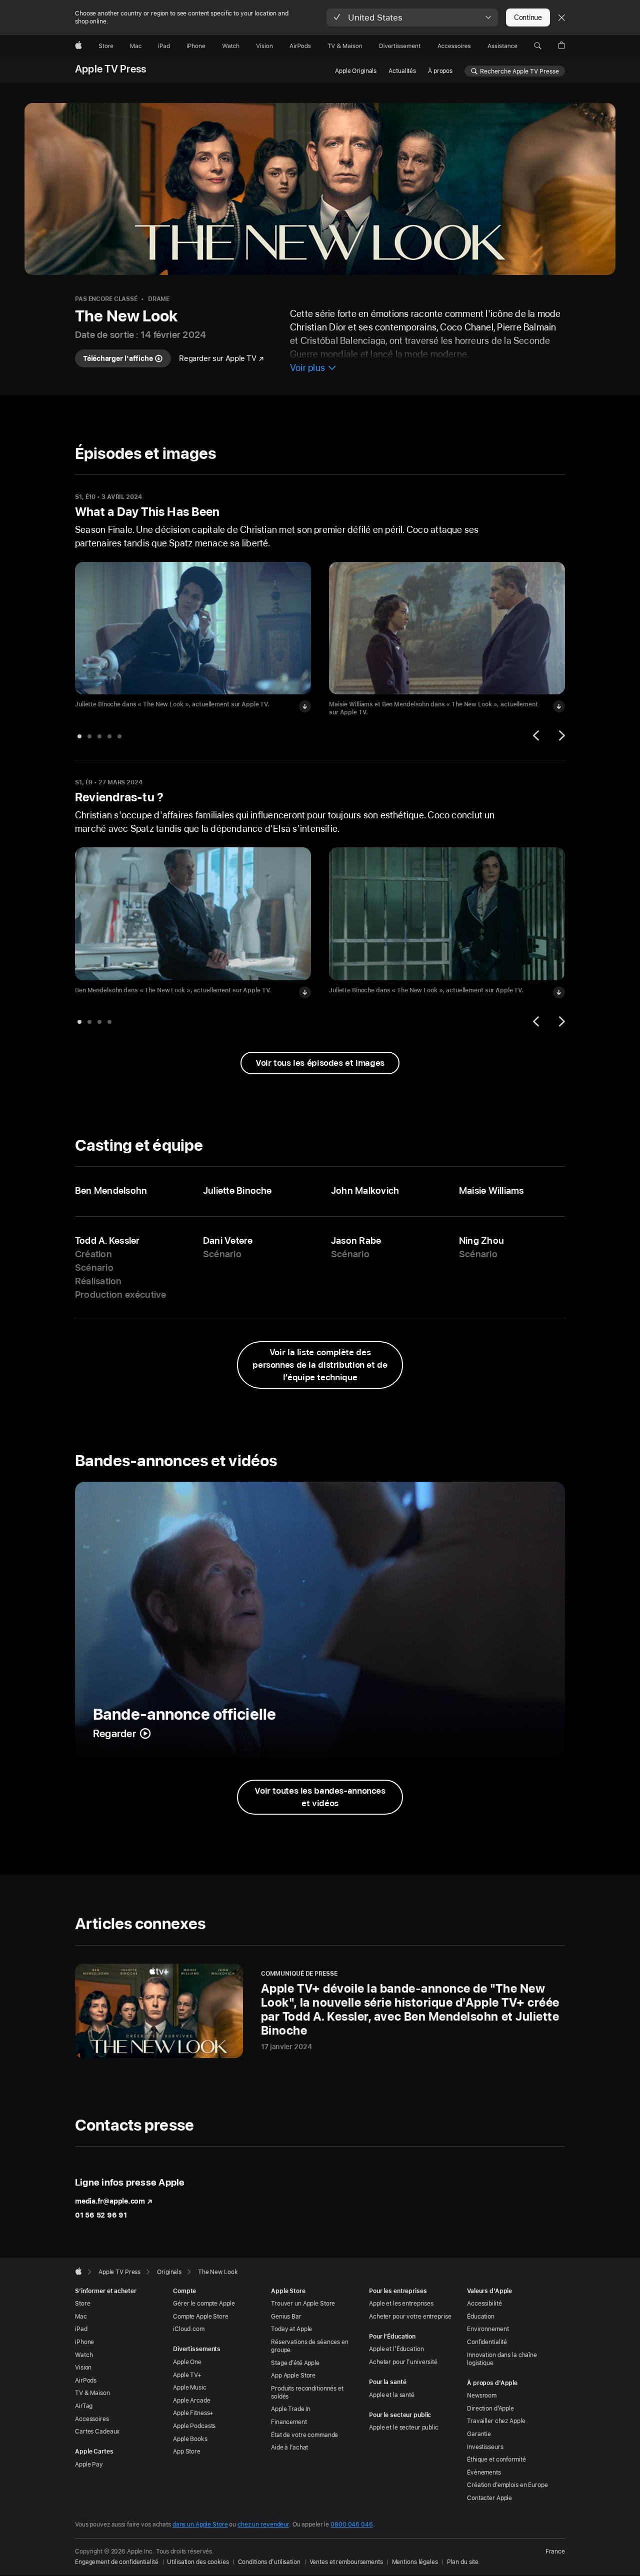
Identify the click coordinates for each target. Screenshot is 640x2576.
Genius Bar (286, 2317)
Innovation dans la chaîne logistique (502, 2359)
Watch (84, 2355)
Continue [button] (528, 17)
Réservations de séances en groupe (310, 2346)
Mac (81, 2317)
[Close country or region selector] (561, 17)
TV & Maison (92, 2393)
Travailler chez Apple (496, 2421)
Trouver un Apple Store (303, 2304)
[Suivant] (560, 735)
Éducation (481, 2317)
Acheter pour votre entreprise (410, 2317)
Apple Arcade (192, 2401)
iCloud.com (189, 2329)
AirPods (86, 2381)
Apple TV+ (187, 2375)
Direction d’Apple (490, 2409)
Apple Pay (89, 2465)
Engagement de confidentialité (117, 2562)
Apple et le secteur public (404, 2428)
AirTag (84, 2406)
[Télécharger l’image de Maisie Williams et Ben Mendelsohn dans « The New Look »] (559, 706)
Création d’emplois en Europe (507, 2485)
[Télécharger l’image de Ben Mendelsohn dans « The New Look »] (305, 992)
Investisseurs (485, 2447)
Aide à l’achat (289, 2448)
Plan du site (463, 2562)
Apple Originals (356, 71)
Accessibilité (484, 2304)
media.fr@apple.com (110, 2201)
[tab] (79, 736)
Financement (289, 2422)
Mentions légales (415, 2562)
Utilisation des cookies (198, 2562)
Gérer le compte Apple (204, 2304)
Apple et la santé (392, 2395)
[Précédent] (537, 735)
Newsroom (482, 2396)
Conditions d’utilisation (269, 2562)
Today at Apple (291, 2329)
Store (82, 2304)
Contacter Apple (489, 2498)
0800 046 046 (352, 2525)
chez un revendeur (263, 2525)
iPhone (84, 2342)
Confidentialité (487, 2342)
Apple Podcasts (194, 2426)
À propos (440, 71)
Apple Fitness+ (193, 2413)
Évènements (484, 2473)
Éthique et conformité (496, 2460)
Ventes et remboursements (346, 2562)
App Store (187, 2452)
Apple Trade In (291, 2409)
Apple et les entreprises (401, 2304)
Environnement (488, 2329)
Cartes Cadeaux (97, 2432)
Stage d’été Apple (295, 2363)
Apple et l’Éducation (396, 2349)
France (555, 2552)
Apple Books (190, 2439)
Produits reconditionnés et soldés (307, 2393)
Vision (83, 2368)
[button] (412, 17)
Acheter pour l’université (403, 2362)
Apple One (187, 2362)
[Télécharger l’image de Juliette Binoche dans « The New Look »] (305, 706)
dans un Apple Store (200, 2525)
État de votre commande (304, 2435)
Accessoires (92, 2419)
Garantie (479, 2434)
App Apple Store (293, 2376)
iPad (81, 2329)
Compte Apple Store (201, 2317)
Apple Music (190, 2388)
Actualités (402, 71)
